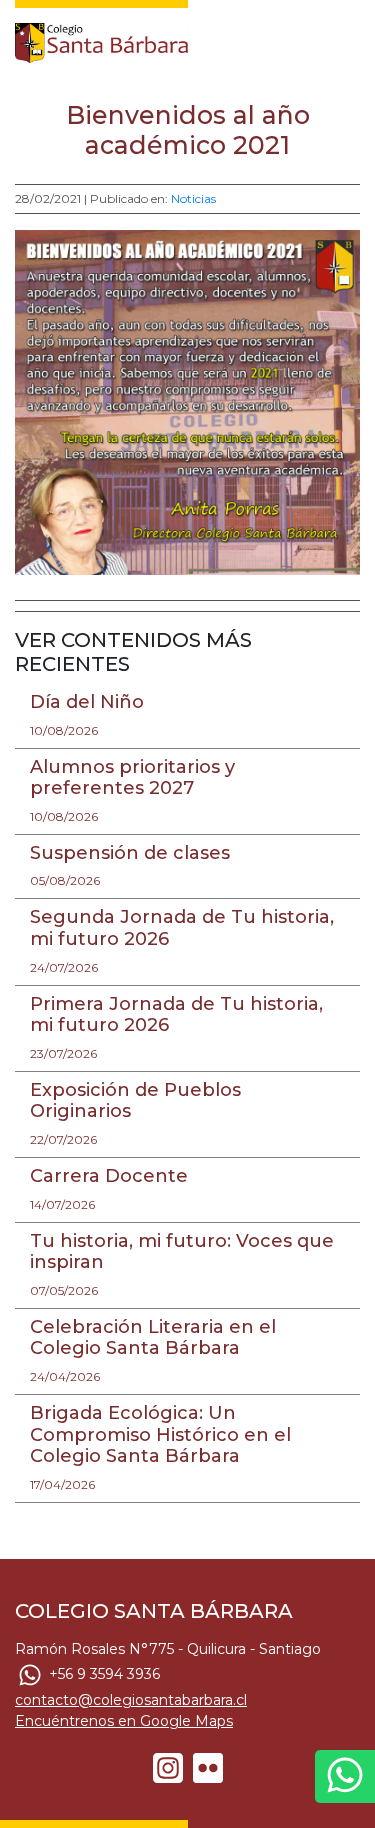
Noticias (193, 198)
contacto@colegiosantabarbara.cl (131, 1700)
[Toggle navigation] (347, 38)
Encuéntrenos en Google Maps (124, 1721)
